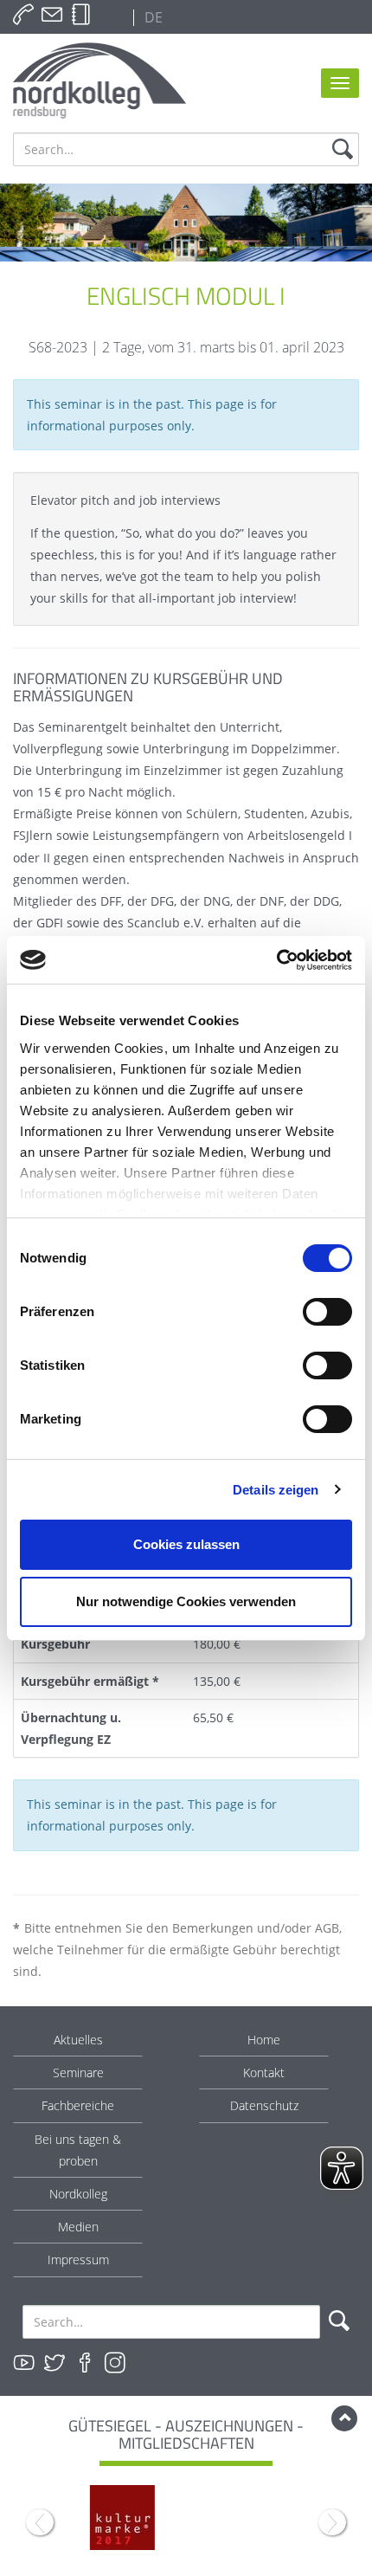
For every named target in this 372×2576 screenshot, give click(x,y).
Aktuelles (78, 2040)
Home (264, 2040)
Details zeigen (276, 1490)
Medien (78, 2227)
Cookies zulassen (186, 1544)
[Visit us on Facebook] (85, 2363)
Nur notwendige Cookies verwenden (186, 1601)
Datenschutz (264, 2105)
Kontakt (264, 2072)
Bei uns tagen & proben (78, 2150)
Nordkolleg (78, 2194)
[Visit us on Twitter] (55, 2363)
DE (152, 17)
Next (332, 2522)
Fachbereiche (78, 2105)
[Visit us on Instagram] (115, 2363)
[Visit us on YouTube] (24, 2363)
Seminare (78, 2072)
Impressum (78, 2260)
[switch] (327, 1312)
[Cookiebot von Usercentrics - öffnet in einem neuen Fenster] (276, 960)
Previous (40, 2522)
